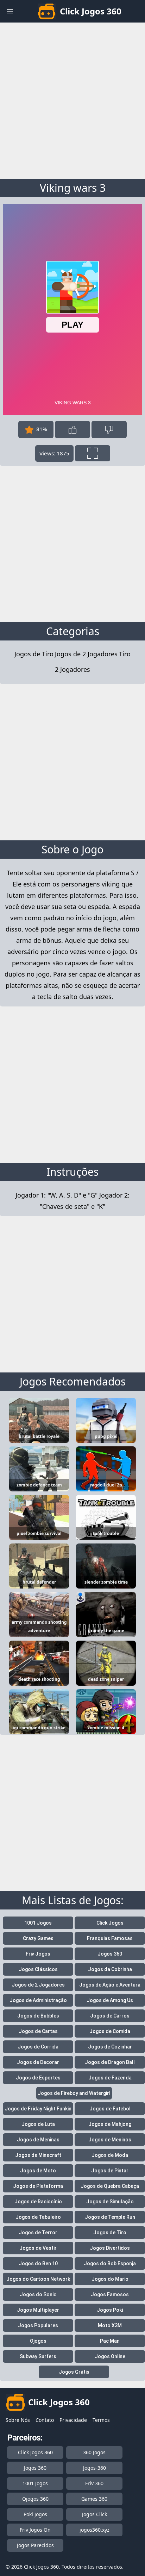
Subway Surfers (38, 2356)
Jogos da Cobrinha (110, 1969)
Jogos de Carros (110, 2016)
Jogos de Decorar (38, 2062)
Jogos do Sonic (38, 2294)
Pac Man (110, 2341)
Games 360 (94, 2499)
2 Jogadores (72, 669)
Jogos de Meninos (110, 2140)
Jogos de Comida (110, 2031)
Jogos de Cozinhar (110, 2047)
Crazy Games (38, 1938)
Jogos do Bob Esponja (110, 2264)
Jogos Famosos (110, 2294)
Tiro (125, 654)
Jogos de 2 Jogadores (86, 654)
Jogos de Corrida (38, 2047)
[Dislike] (109, 430)
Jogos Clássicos (38, 1969)
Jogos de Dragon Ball (110, 2062)
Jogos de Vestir (38, 2248)
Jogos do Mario (110, 2279)
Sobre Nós (18, 2420)
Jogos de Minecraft (38, 2155)
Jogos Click (94, 2514)
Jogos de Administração (38, 2000)
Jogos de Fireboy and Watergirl (74, 2093)
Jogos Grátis (74, 2372)
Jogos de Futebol (110, 2109)
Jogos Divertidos (110, 2248)
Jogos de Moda (110, 2155)
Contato (45, 2420)
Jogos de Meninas (38, 2140)
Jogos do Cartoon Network (38, 2279)
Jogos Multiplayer (38, 2310)
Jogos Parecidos (35, 2545)
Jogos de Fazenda (110, 2078)
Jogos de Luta (38, 2124)
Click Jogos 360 (35, 2452)
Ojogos (38, 2341)
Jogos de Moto (38, 2171)
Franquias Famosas (110, 1938)
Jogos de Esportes (38, 2078)
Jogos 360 (110, 1954)
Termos (101, 2420)
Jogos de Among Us (110, 2000)
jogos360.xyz (94, 2530)
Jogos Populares (38, 2325)
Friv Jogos (38, 1954)
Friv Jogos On (35, 2530)
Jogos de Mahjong (110, 2124)
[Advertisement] (72, 99)
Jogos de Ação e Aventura (110, 1985)
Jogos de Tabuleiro (38, 2217)
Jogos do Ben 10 (38, 2264)
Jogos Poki (110, 2310)
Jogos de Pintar (110, 2171)
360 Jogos (94, 2452)
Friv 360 (94, 2483)
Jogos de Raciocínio (38, 2202)
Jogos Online (110, 2356)
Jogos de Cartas (38, 2031)
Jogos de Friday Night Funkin (38, 2109)
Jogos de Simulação (110, 2202)
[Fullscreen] (93, 453)
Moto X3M (110, 2325)
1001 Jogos (38, 1923)
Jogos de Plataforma (38, 2186)
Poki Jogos (35, 2514)
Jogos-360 (94, 2468)
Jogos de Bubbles (38, 2016)
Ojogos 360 (35, 2499)
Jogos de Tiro (34, 654)
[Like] (72, 430)
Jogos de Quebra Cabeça (110, 2186)
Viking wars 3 (73, 188)
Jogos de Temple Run (110, 2217)
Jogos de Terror (38, 2233)
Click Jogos (110, 1923)
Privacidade (73, 2420)
